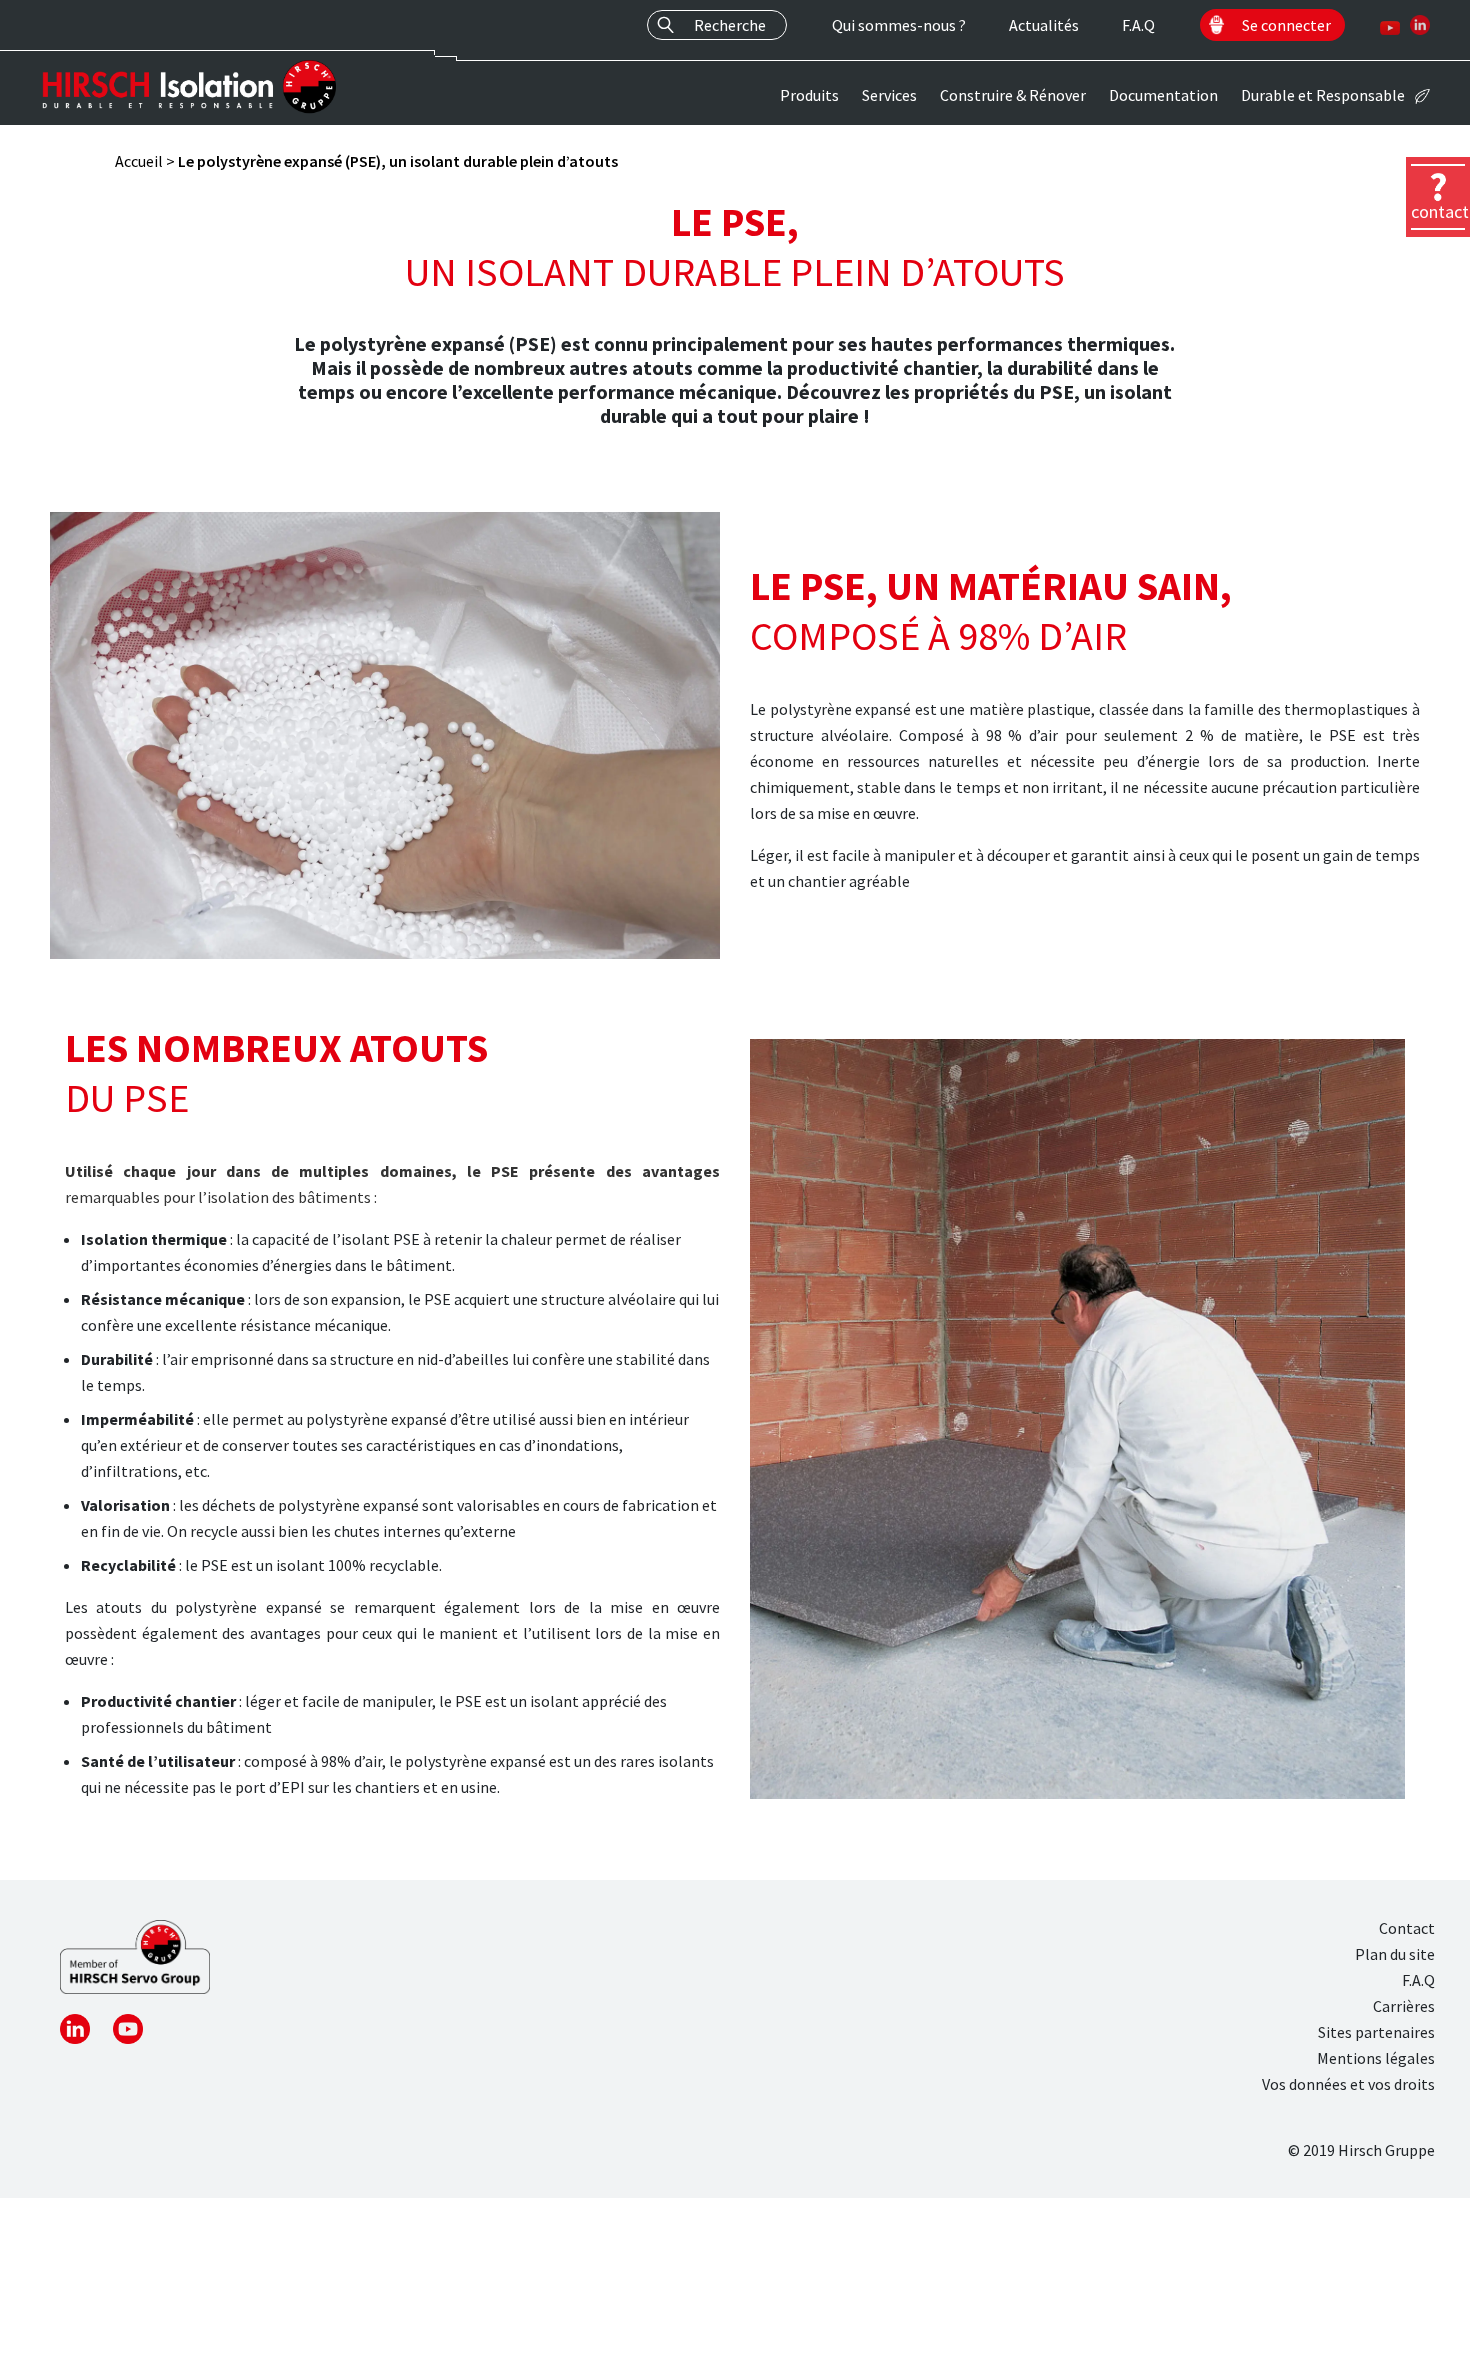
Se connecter (1286, 25)
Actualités (1044, 25)
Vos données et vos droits (1348, 2084)
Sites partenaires (1376, 2032)
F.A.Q (1138, 25)
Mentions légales (1376, 2058)
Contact (1407, 1928)
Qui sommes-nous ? (899, 25)
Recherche (730, 25)
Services (889, 95)
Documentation (1163, 95)
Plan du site (1395, 1954)
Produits (809, 95)
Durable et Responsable (1323, 95)
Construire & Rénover (1013, 95)
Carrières (1404, 2006)
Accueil (139, 161)
